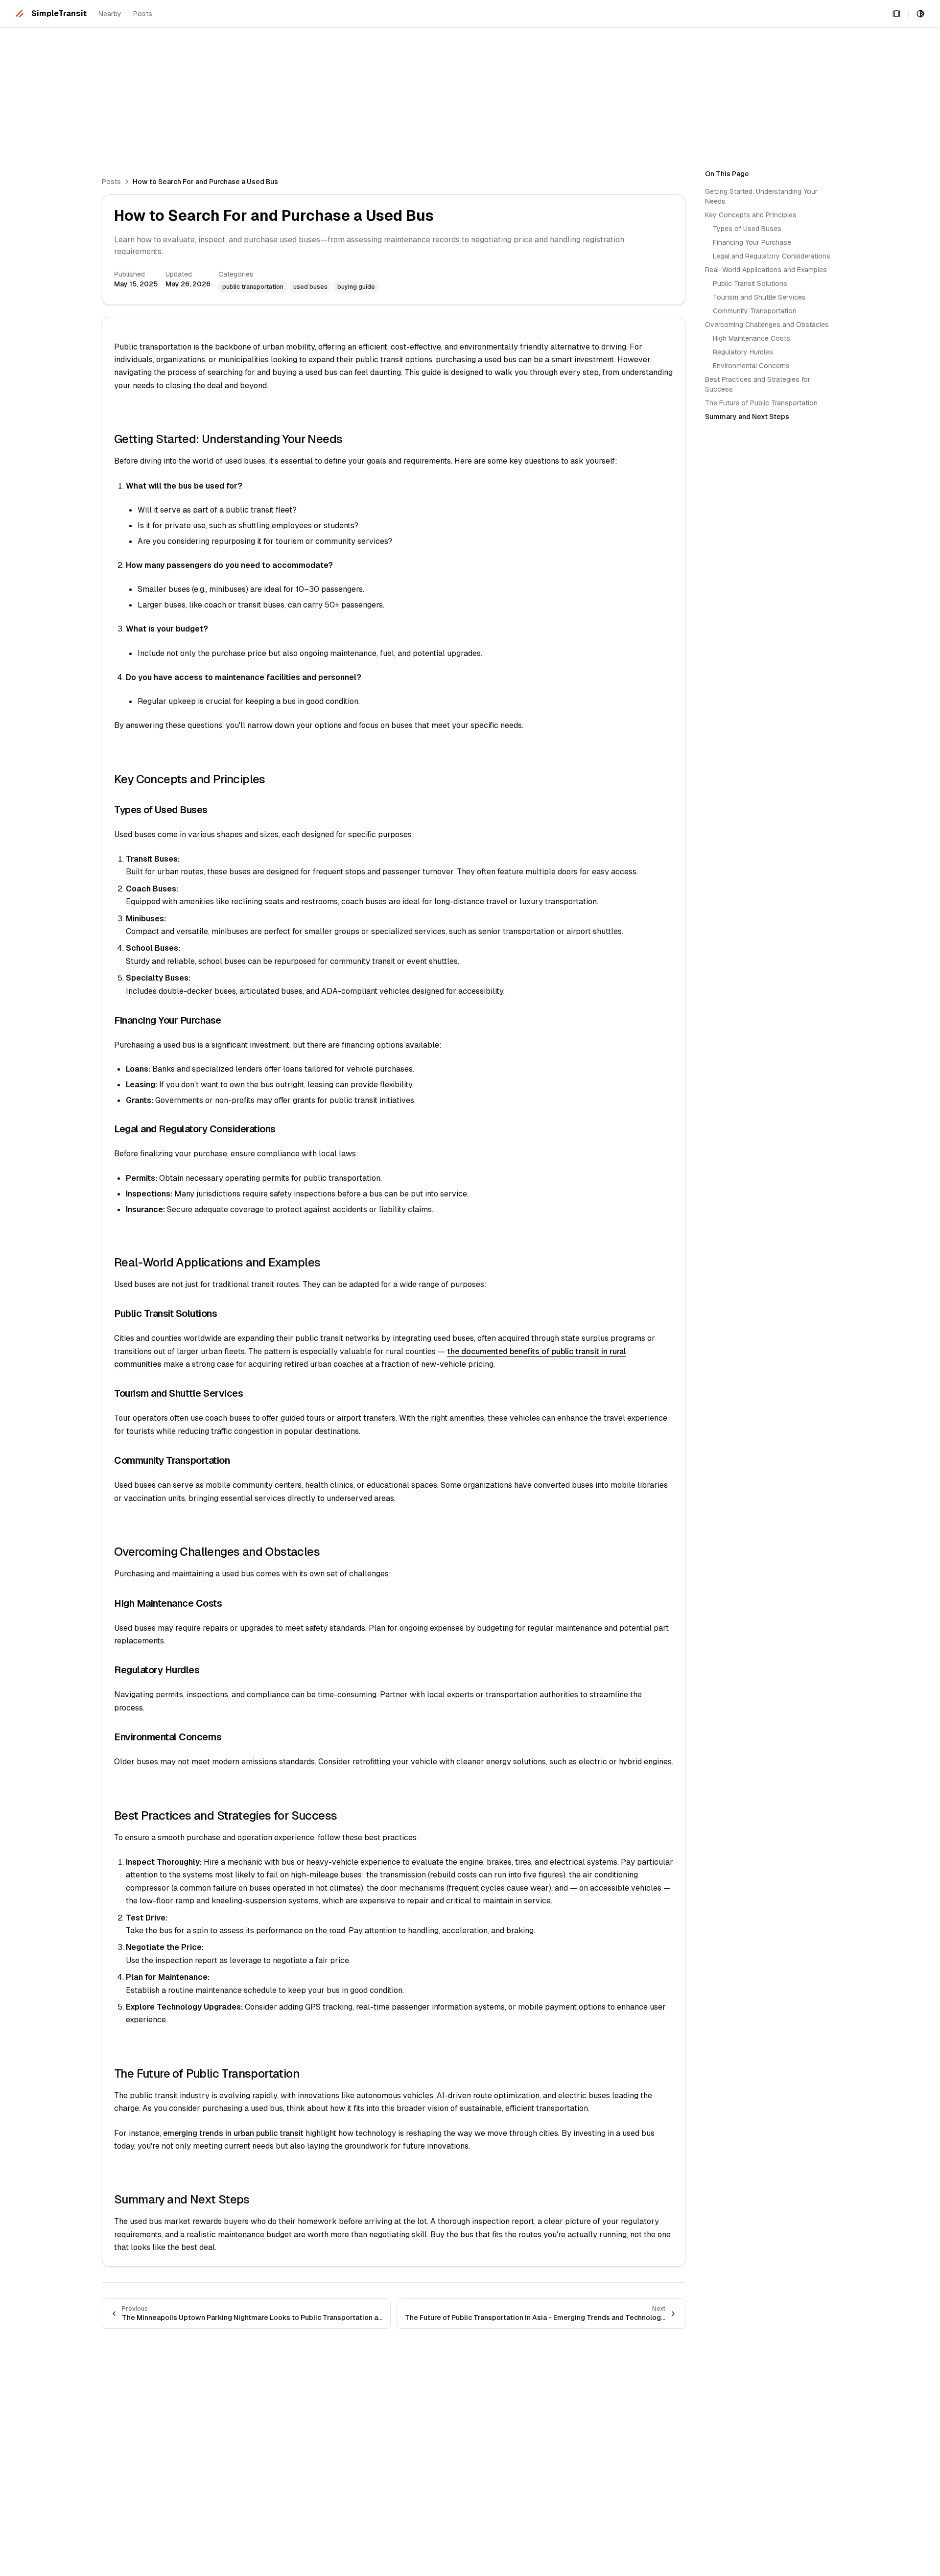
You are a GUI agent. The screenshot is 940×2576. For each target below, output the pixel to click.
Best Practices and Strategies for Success (758, 384)
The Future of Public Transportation (761, 403)
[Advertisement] (298, 96)
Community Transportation (755, 311)
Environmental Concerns (751, 366)
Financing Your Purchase (752, 242)
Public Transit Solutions (750, 283)
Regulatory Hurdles (743, 352)
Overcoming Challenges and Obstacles (767, 325)
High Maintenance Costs (752, 338)
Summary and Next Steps (747, 417)
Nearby (110, 14)
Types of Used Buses (747, 229)
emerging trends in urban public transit (233, 2133)
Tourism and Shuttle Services (759, 297)
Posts (143, 14)
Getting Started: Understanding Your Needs (761, 196)
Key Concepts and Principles (751, 215)
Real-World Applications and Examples (766, 270)
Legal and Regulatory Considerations (772, 256)
